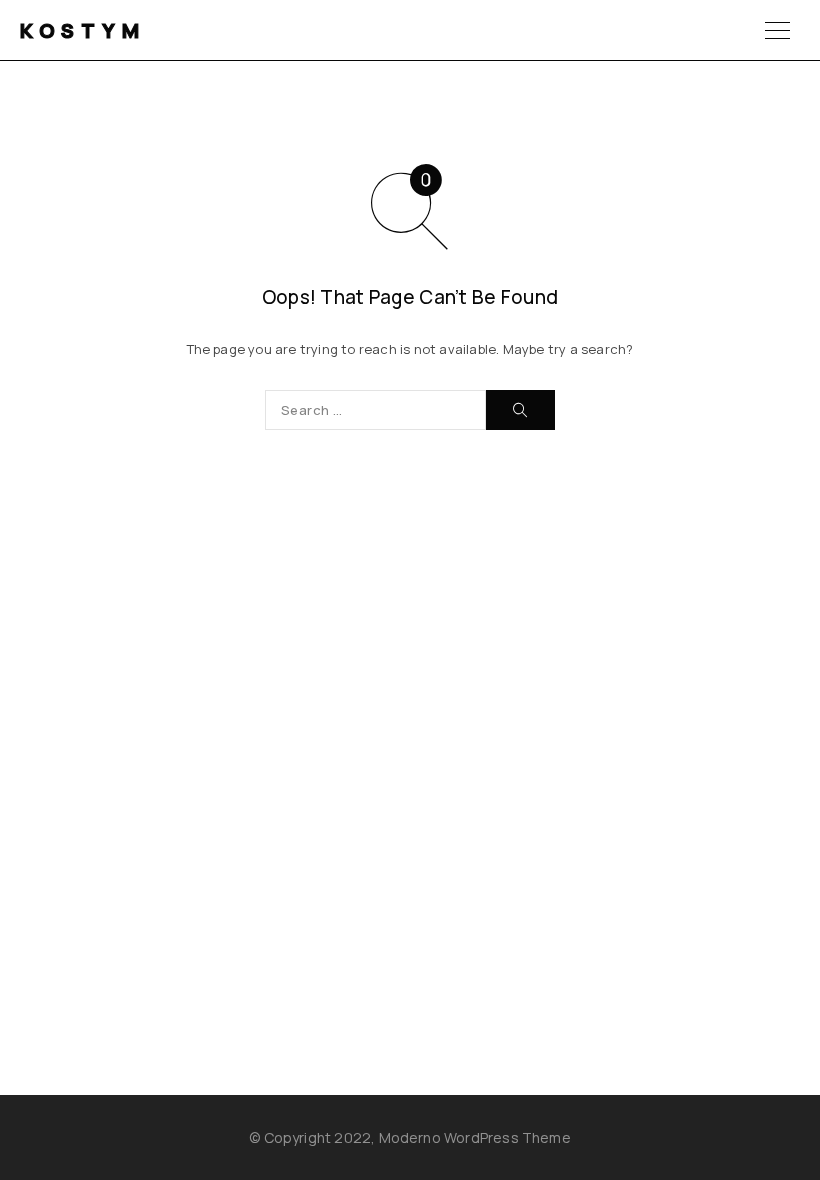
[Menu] (777, 30)
